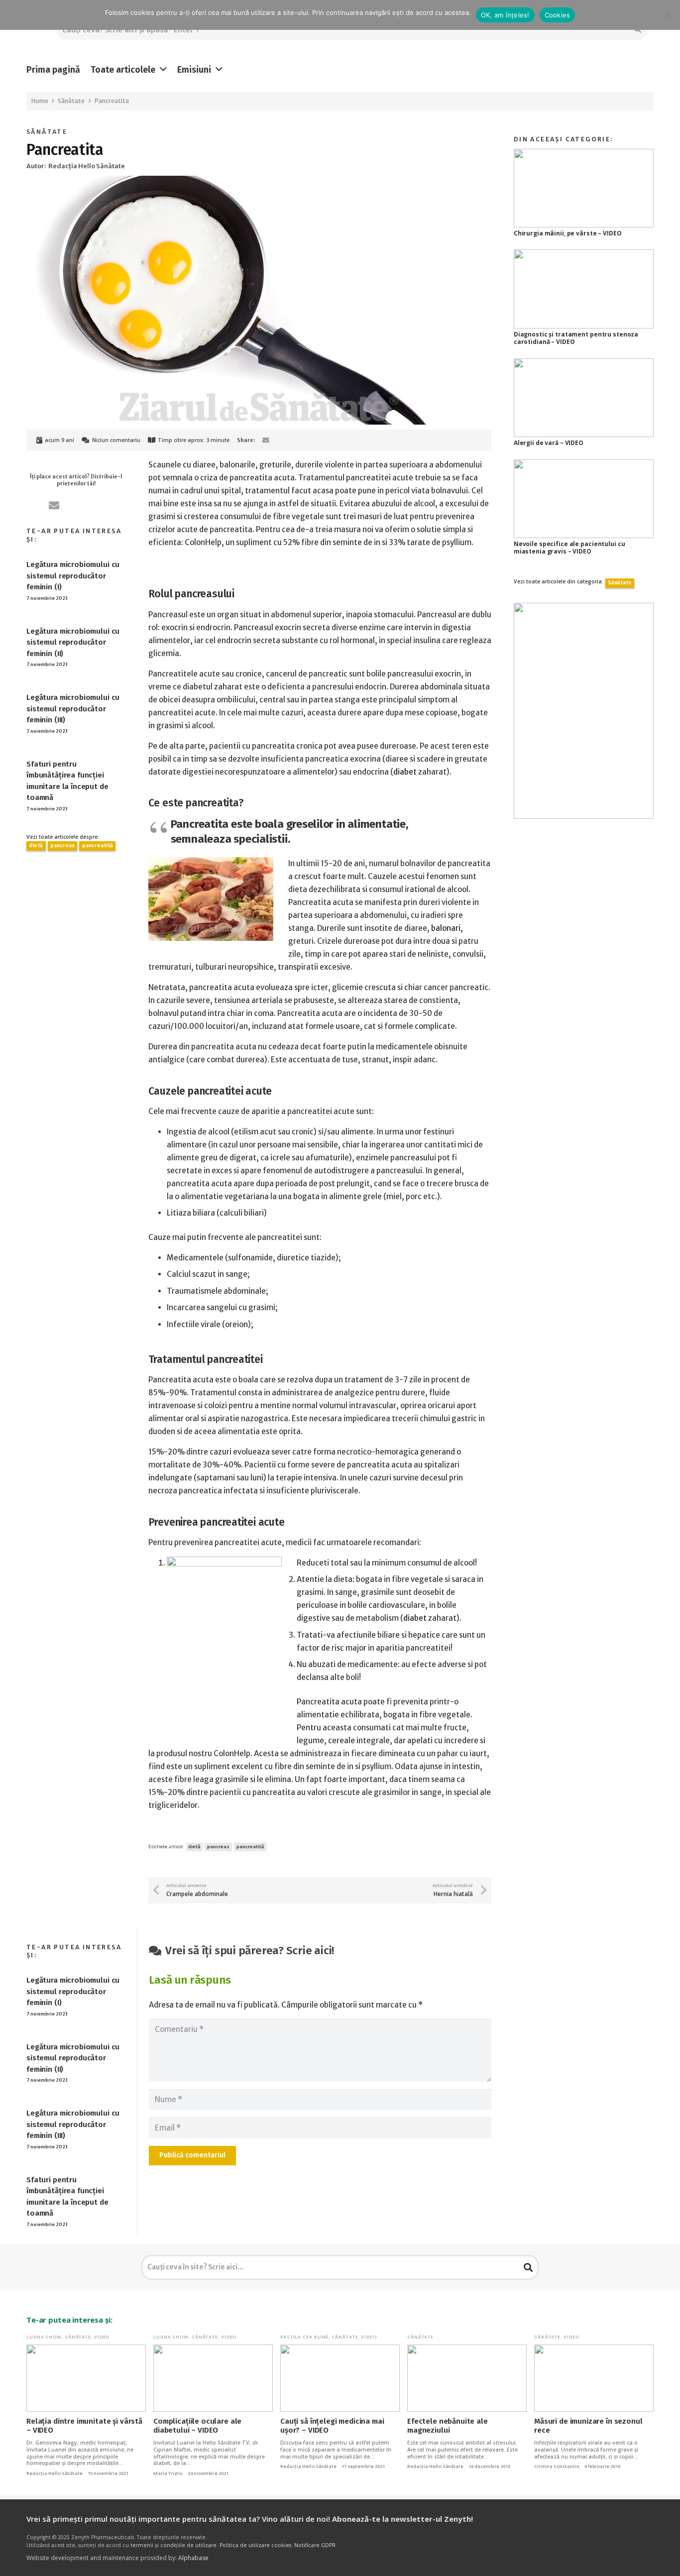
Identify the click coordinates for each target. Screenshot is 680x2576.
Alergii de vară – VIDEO (549, 443)
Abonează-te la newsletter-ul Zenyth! (402, 2519)
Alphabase (193, 2558)
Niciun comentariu (116, 440)
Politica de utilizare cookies (255, 2545)
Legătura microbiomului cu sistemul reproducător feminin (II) (73, 642)
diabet (405, 772)
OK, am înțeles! (505, 15)
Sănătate (47, 132)
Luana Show (44, 2337)
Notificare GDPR (315, 2545)
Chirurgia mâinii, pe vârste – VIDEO (568, 233)
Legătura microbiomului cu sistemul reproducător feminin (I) (73, 576)
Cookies (558, 15)
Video (102, 2337)
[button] (163, 70)
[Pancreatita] (259, 182)
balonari (446, 928)
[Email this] (266, 440)
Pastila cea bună (304, 2337)
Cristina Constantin (557, 2466)
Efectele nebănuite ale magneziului (448, 2426)
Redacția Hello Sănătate (55, 2473)
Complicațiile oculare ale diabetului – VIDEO (197, 2426)
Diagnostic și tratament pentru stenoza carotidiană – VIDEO (576, 338)
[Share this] (281, 440)
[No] (668, 15)
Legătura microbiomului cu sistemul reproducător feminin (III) (73, 709)
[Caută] (528, 2267)
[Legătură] (584, 711)
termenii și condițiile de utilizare (173, 2545)
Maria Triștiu (168, 2473)
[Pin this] (296, 440)
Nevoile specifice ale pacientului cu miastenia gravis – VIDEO (569, 548)
